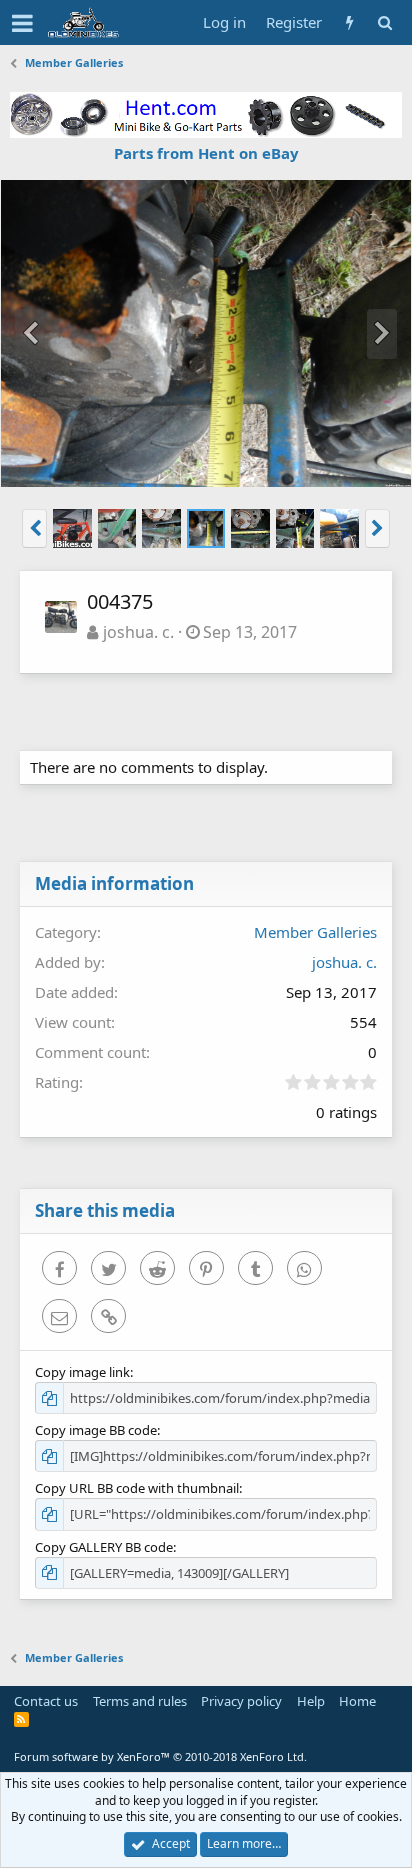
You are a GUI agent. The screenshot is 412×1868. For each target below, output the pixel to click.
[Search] (384, 22)
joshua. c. (138, 632)
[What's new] (349, 22)
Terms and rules (140, 1701)
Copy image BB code (96, 1430)
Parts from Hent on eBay (206, 153)
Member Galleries (315, 932)
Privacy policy (241, 1701)
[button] (22, 23)
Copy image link (82, 1372)
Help (311, 1701)
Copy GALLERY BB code (104, 1547)
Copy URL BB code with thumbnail (137, 1488)
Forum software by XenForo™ (160, 1756)
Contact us (46, 1701)
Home (357, 1701)
